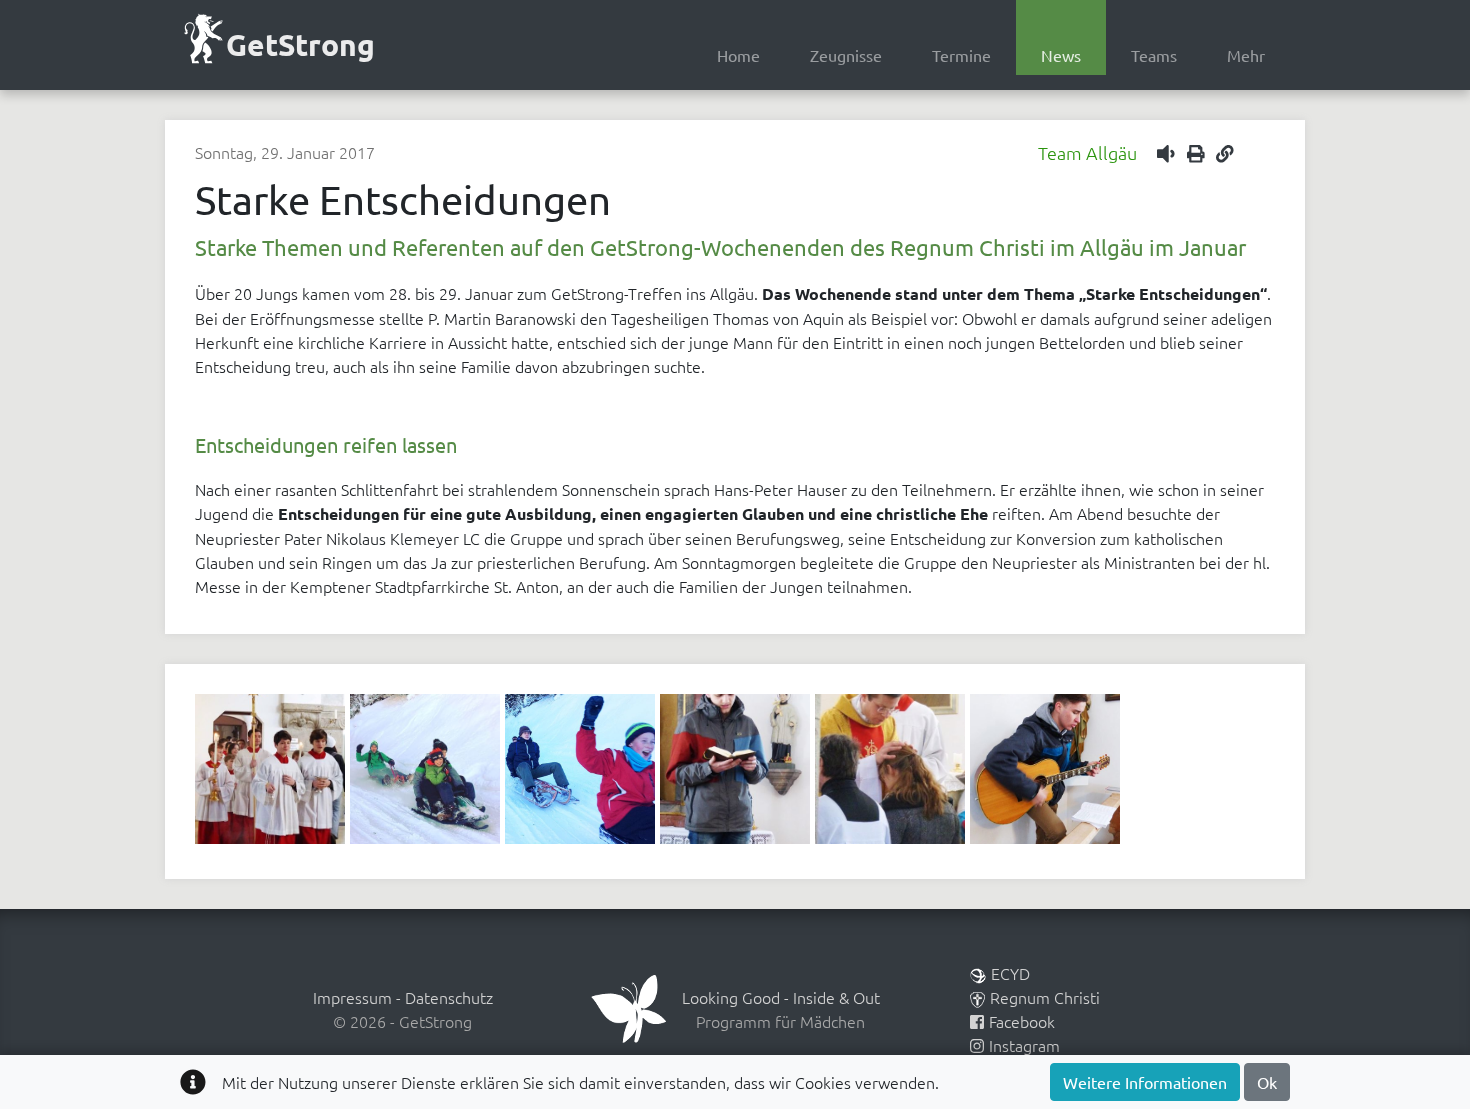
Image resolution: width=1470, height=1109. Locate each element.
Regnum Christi (1045, 997)
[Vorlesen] (1170, 152)
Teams (1154, 55)
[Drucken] (1200, 152)
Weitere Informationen (1145, 1082)
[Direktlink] (1225, 152)
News (1061, 55)
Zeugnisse (846, 55)
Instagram (1024, 1045)
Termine (961, 55)
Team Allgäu (1087, 152)
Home (738, 55)
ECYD (1010, 973)
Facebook (1022, 1021)
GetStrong (300, 44)
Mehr (1246, 55)
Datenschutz (449, 997)
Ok (1267, 1082)
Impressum (352, 997)
